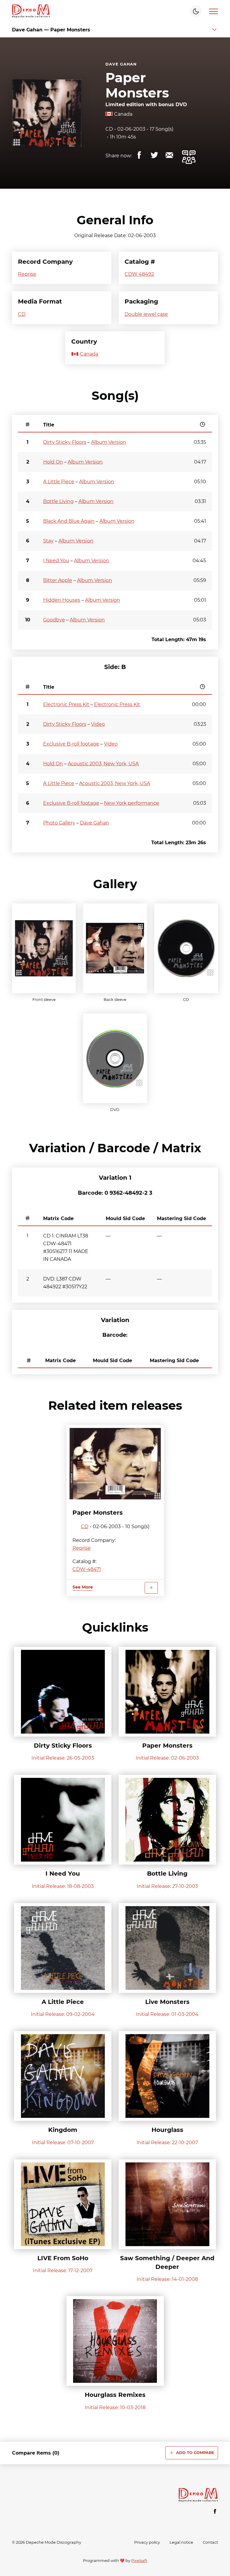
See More (83, 1587)
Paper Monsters (137, 85)
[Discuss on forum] (189, 157)
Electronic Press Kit (66, 704)
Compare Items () (36, 2453)
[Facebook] (215, 2511)
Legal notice (181, 2542)
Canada (123, 114)
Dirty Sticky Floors (65, 442)
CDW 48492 (139, 274)
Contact (210, 2542)
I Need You (56, 561)
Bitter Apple (58, 580)
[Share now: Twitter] (154, 155)
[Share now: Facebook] (139, 155)
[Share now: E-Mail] (169, 155)
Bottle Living (58, 501)
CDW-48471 (87, 1569)
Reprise (27, 274)
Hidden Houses (62, 600)
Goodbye (54, 620)
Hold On (53, 462)
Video (98, 724)
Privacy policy (147, 2542)
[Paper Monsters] (115, 1464)
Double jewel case (146, 314)
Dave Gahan (121, 64)
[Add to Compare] (151, 1588)
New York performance (131, 803)
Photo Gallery (59, 823)
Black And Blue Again (69, 521)
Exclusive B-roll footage (71, 744)
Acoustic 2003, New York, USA (103, 764)
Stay (48, 541)
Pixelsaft (139, 2561)
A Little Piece (59, 482)
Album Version (109, 442)
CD (109, 129)
